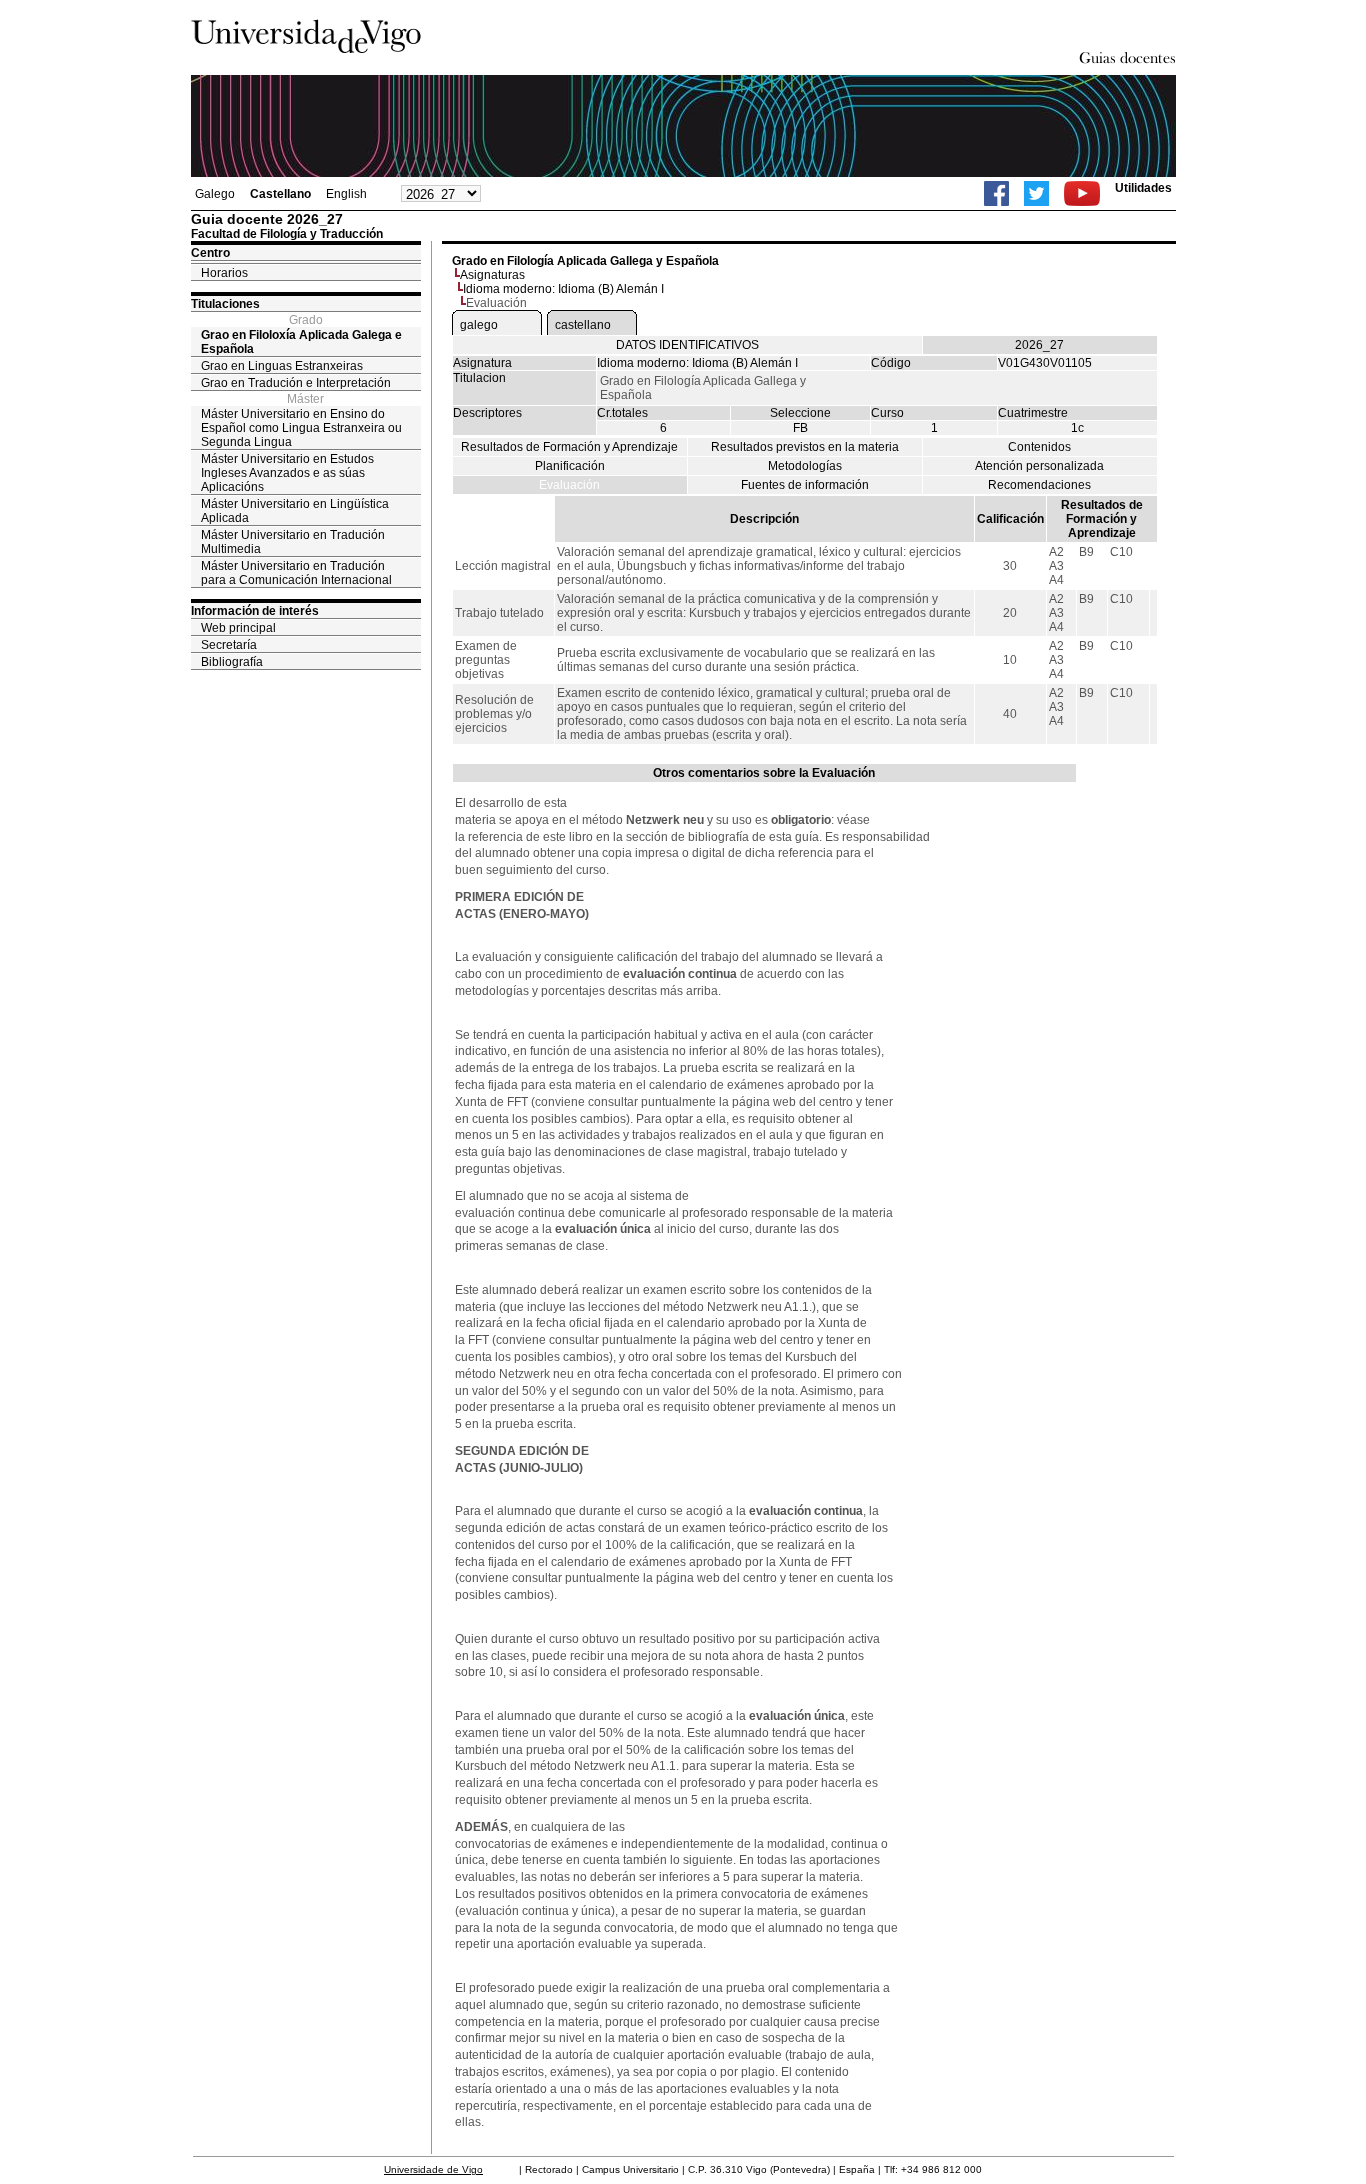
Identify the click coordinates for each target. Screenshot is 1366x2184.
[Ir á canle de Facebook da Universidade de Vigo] (996, 193)
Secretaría (229, 645)
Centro (210, 253)
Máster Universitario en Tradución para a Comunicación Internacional (296, 573)
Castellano (280, 194)
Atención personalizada (1039, 466)
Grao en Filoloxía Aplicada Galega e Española (301, 342)
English (346, 194)
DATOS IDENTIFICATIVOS (687, 345)
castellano (583, 325)
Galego (215, 194)
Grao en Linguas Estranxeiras (282, 366)
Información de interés (255, 611)
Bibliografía (232, 662)
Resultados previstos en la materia (805, 447)
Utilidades (1143, 188)
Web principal (238, 628)
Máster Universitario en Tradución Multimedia (293, 542)
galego (479, 325)
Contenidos (1039, 447)
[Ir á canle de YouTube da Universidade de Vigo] (1082, 193)
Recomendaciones (1039, 485)
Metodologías (805, 466)
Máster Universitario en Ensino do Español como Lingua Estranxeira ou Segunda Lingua (301, 428)
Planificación (570, 466)
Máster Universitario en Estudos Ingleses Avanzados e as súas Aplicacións (287, 473)
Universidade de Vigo (433, 2169)
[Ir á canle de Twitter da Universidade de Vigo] (1036, 193)
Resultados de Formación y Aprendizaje (569, 447)
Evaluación (569, 485)
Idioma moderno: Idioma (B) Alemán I (563, 289)
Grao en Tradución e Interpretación (296, 383)
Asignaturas (492, 275)
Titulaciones (225, 304)
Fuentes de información (805, 485)
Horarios (224, 273)
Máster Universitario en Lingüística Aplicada (295, 511)
